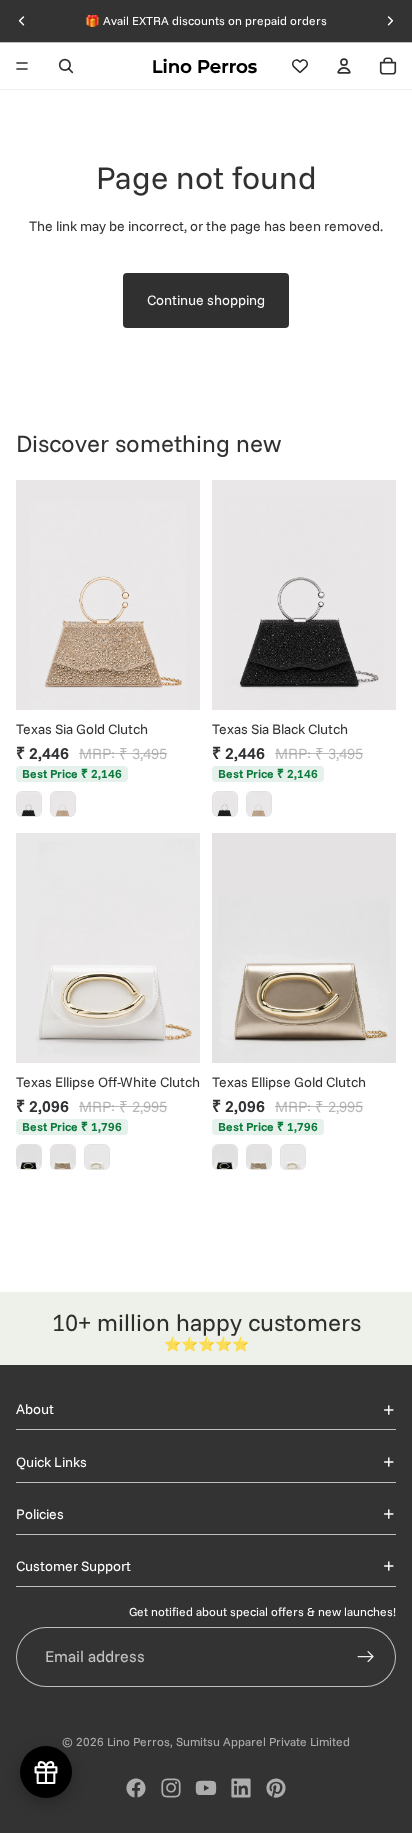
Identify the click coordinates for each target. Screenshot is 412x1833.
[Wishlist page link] (300, 66)
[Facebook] (136, 1788)
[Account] (344, 66)
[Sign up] (366, 1657)
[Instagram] (171, 1788)
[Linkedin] (241, 1788)
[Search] (66, 66)
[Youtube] (206, 1788)
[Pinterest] (276, 1788)
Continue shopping (206, 300)
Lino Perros (138, 1741)
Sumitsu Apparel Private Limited (263, 1741)
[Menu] (22, 66)
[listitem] (29, 804)
